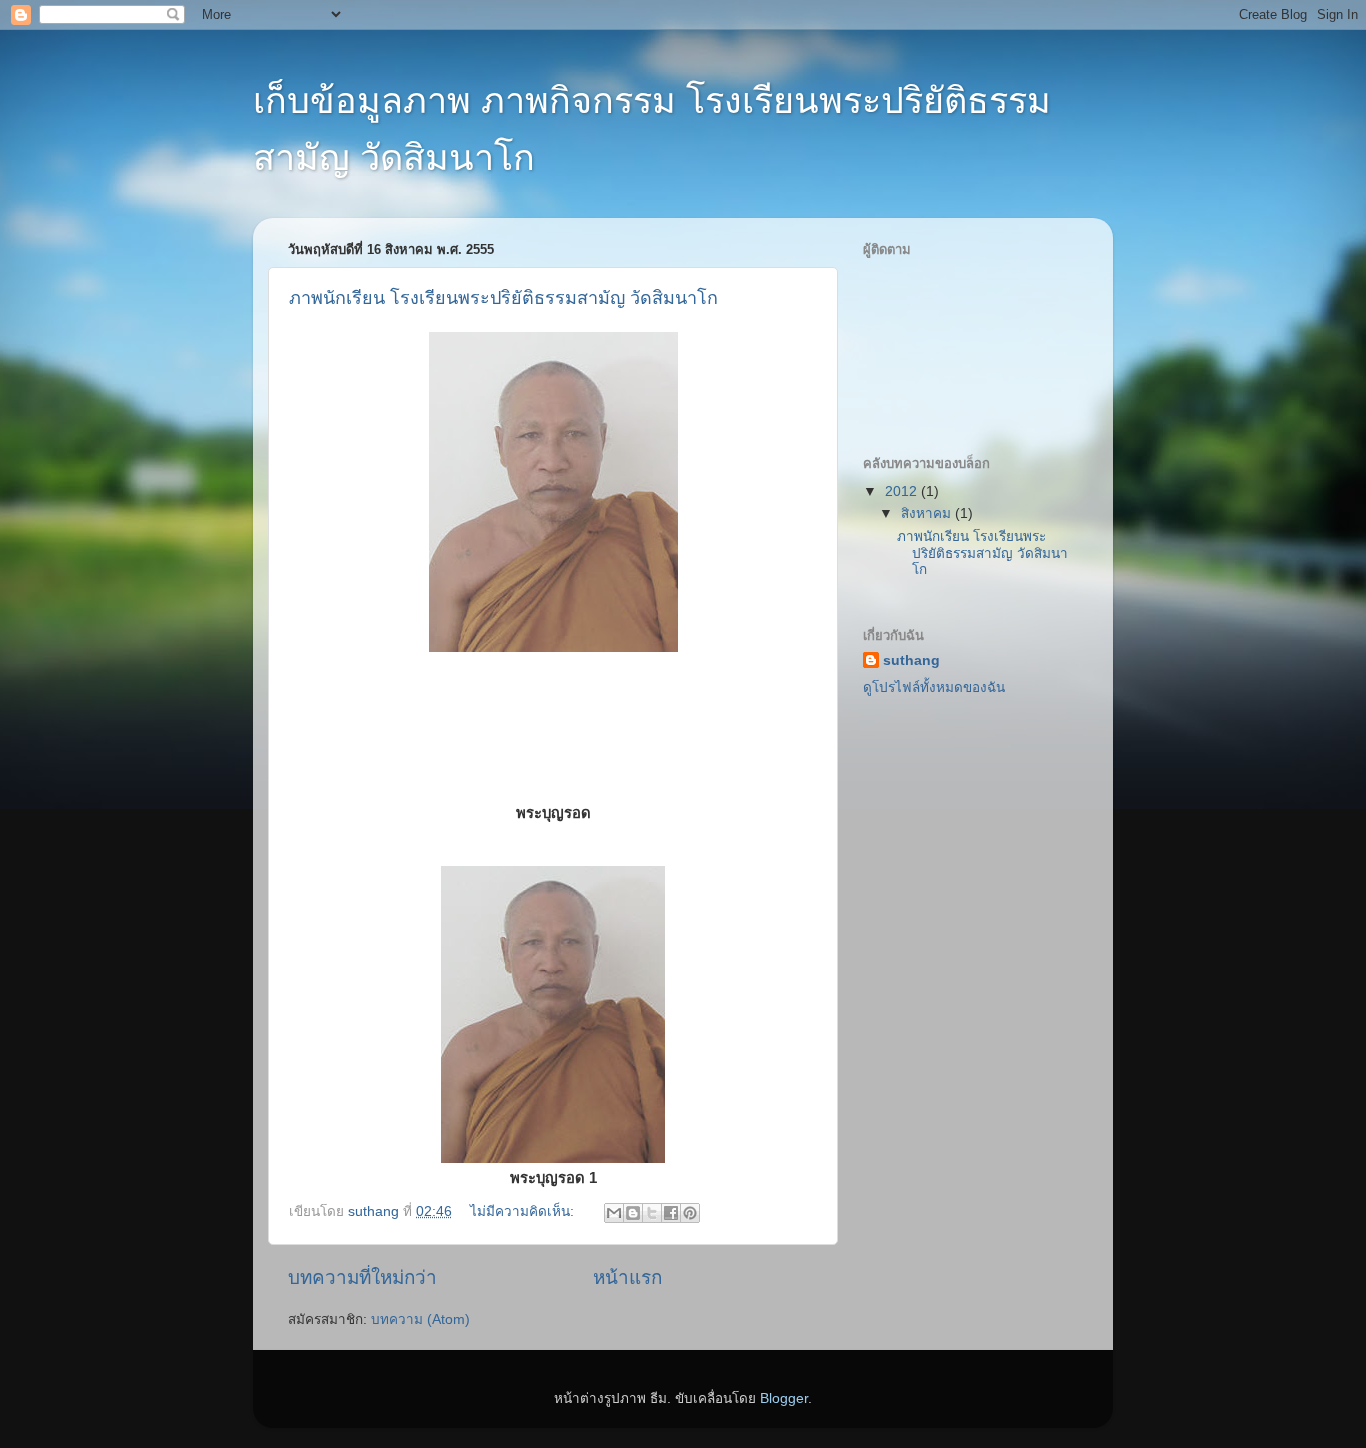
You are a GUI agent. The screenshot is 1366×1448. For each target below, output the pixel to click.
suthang (911, 660)
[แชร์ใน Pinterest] (690, 1213)
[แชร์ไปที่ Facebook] (671, 1213)
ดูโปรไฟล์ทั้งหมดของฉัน (934, 687)
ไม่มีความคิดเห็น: (524, 1211)
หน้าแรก (627, 1277)
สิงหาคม (928, 513)
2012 (903, 491)
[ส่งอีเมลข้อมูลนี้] (614, 1213)
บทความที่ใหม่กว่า (362, 1277)
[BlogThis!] (633, 1213)
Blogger (784, 1398)
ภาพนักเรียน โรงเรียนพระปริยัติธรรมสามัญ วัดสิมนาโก (503, 298)
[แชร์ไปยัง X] (652, 1213)
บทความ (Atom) (420, 1319)
